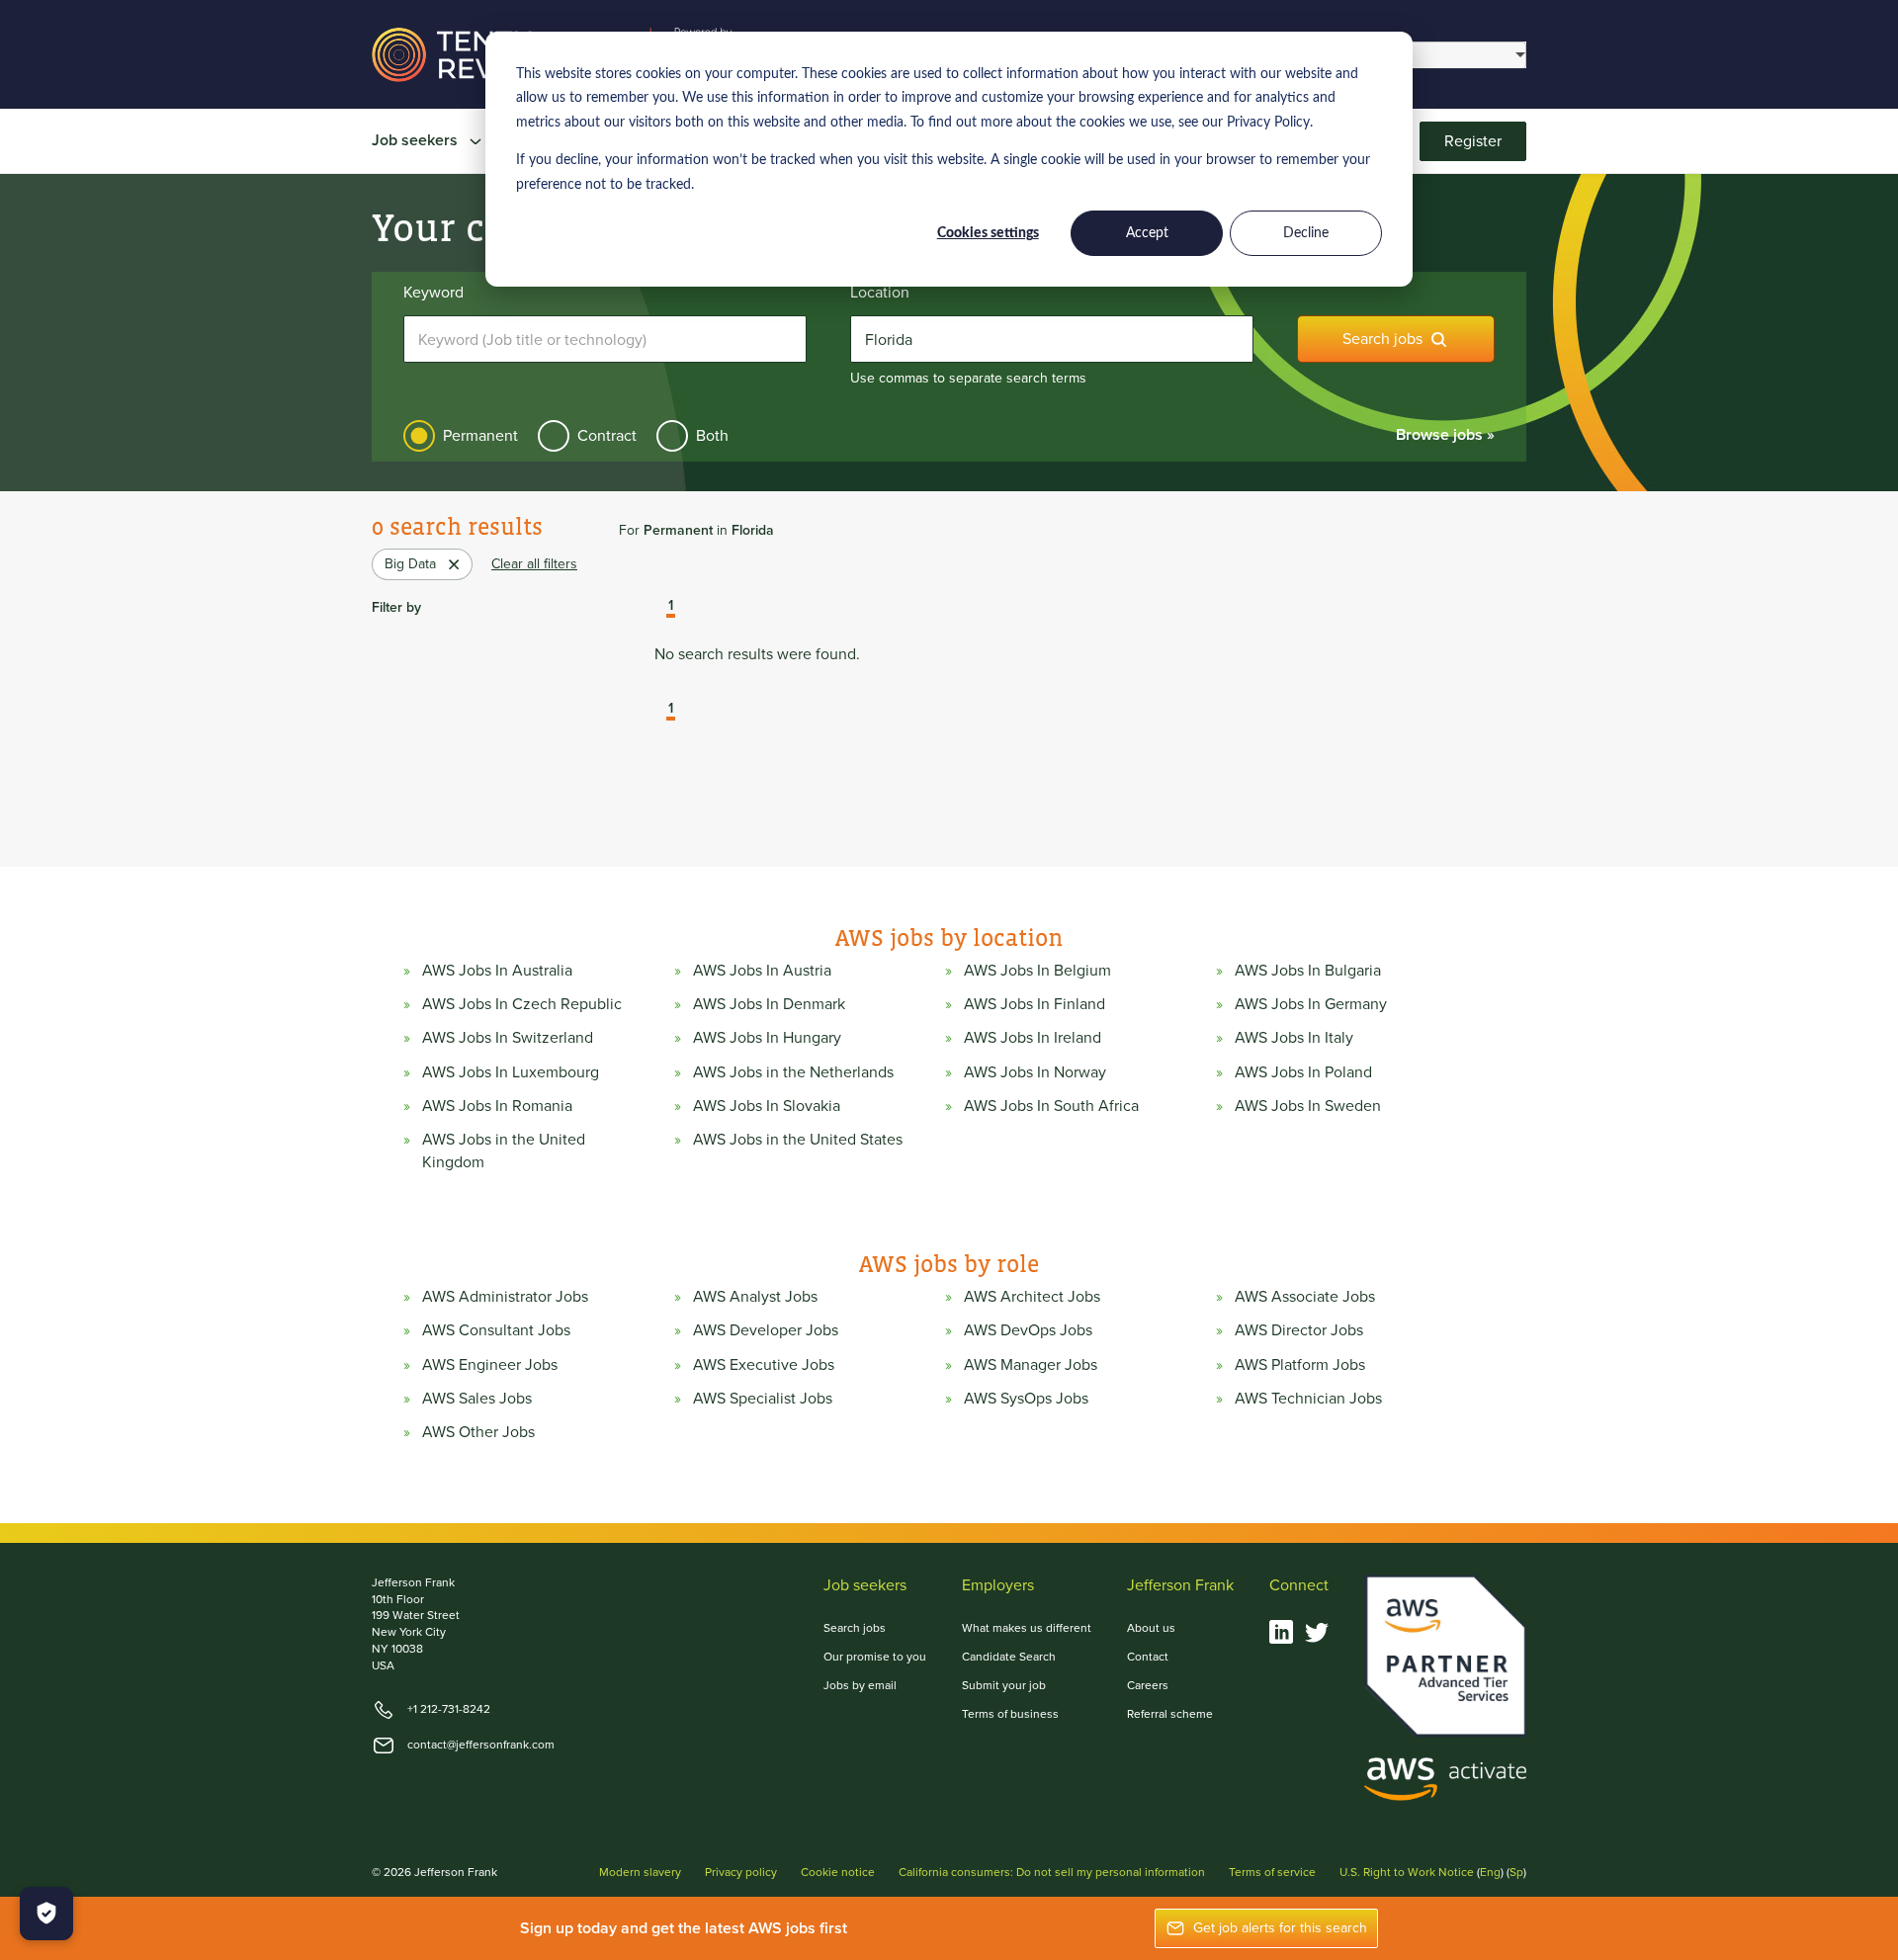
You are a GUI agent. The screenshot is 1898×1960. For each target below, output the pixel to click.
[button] (656, 608)
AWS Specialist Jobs (763, 1399)
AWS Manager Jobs (1031, 1365)
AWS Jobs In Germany (1311, 1004)
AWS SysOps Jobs (1026, 1399)
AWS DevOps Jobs (1028, 1330)
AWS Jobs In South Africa (1051, 1106)
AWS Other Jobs (478, 1432)
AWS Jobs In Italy (1294, 1038)
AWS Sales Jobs (477, 1399)
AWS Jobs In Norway (1035, 1072)
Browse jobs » (1445, 434)
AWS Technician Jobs (1308, 1399)
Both (712, 435)
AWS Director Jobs (1299, 1330)
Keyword (433, 293)
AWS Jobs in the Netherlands (793, 1072)
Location (880, 293)
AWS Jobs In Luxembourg (511, 1072)
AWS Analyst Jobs (755, 1297)
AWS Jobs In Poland (1303, 1072)
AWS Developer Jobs (766, 1330)
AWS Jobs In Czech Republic (522, 1004)
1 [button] (671, 607)
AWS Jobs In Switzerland (508, 1038)
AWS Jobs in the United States (798, 1140)
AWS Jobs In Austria (762, 971)
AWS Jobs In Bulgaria (1308, 971)
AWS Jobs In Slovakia (767, 1106)
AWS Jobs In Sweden (1308, 1106)
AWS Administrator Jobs (505, 1297)
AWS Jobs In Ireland (1033, 1038)
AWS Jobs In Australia (497, 971)
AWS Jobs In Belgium (1037, 971)
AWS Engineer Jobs (490, 1365)
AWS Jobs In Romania (497, 1106)
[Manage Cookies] (46, 1914)
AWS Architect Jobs (1032, 1297)
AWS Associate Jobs (1305, 1297)
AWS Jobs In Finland (1035, 1004)
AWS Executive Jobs (764, 1365)
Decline (1306, 233)
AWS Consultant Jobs (496, 1330)
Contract (607, 435)
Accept (1147, 233)
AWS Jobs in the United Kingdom (504, 1150)
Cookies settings (988, 233)
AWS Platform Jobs (1300, 1365)
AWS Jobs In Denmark (769, 1004)
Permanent (480, 435)
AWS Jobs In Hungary (767, 1038)
